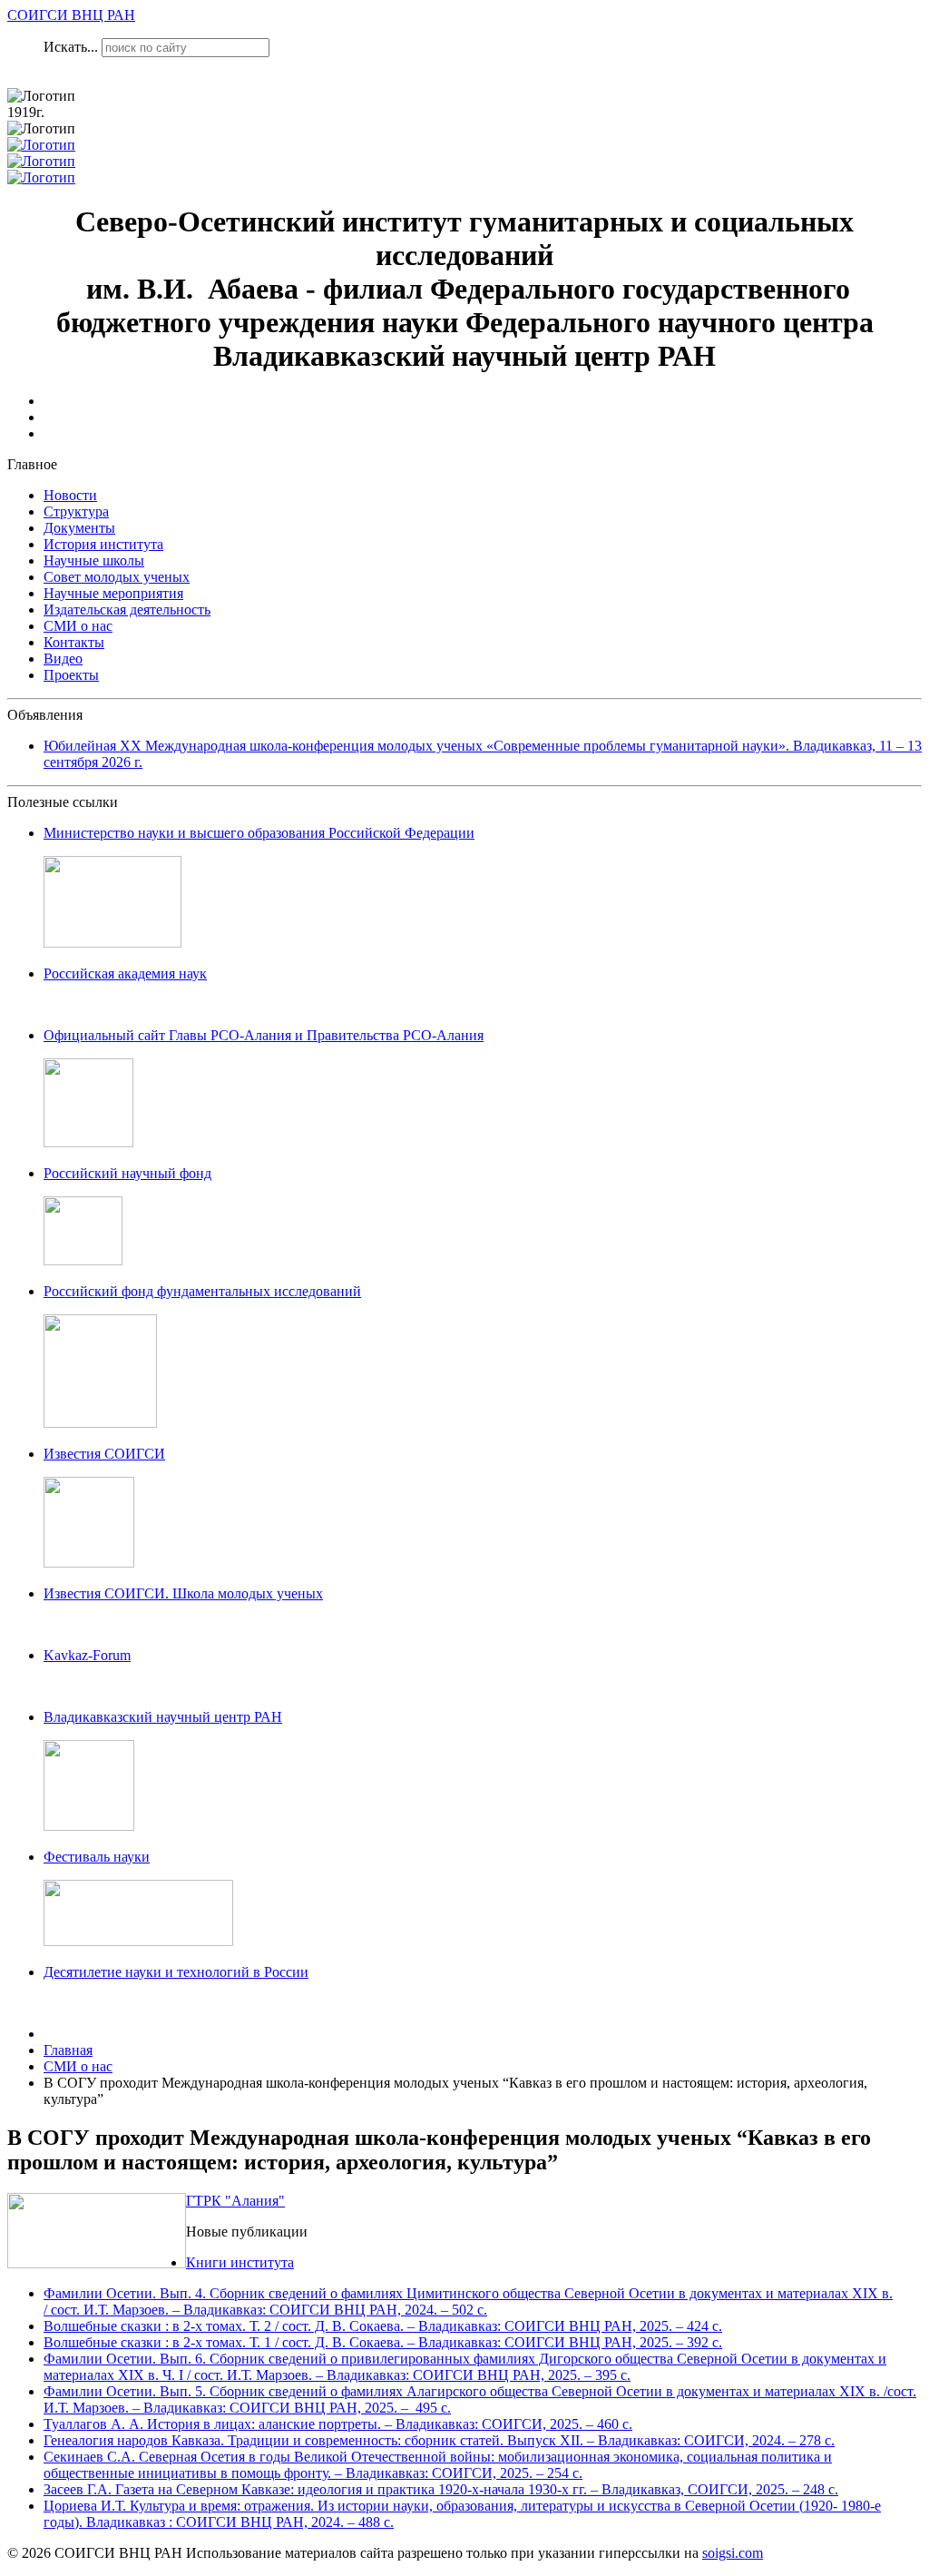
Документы (79, 528)
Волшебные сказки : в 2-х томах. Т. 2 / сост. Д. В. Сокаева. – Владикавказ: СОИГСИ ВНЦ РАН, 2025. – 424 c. (383, 2326)
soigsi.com (733, 2553)
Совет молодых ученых (117, 577)
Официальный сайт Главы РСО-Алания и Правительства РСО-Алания (264, 1035)
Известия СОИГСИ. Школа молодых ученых (183, 1593)
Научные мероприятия (113, 593)
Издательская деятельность (127, 610)
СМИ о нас (78, 626)
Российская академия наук (125, 973)
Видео (63, 659)
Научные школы (94, 560)
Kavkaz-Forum (87, 1655)
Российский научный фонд (127, 1173)
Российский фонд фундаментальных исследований (202, 1291)
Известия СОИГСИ (104, 1454)
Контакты (74, 642)
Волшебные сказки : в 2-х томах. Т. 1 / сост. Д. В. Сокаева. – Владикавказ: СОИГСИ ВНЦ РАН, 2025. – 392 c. (383, 2342)
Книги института (240, 2262)
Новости (70, 495)
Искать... (71, 47)
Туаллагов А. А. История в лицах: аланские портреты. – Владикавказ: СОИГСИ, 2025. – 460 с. (338, 2424)
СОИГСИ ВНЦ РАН (71, 15)
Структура (76, 511)
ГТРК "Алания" (235, 2201)
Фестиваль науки (97, 1857)
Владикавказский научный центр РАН (163, 1717)
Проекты (71, 675)
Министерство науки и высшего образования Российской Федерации (259, 833)
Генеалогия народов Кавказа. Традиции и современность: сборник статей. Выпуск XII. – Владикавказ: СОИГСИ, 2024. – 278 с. (439, 2440)
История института (103, 544)
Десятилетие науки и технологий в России (176, 1972)
